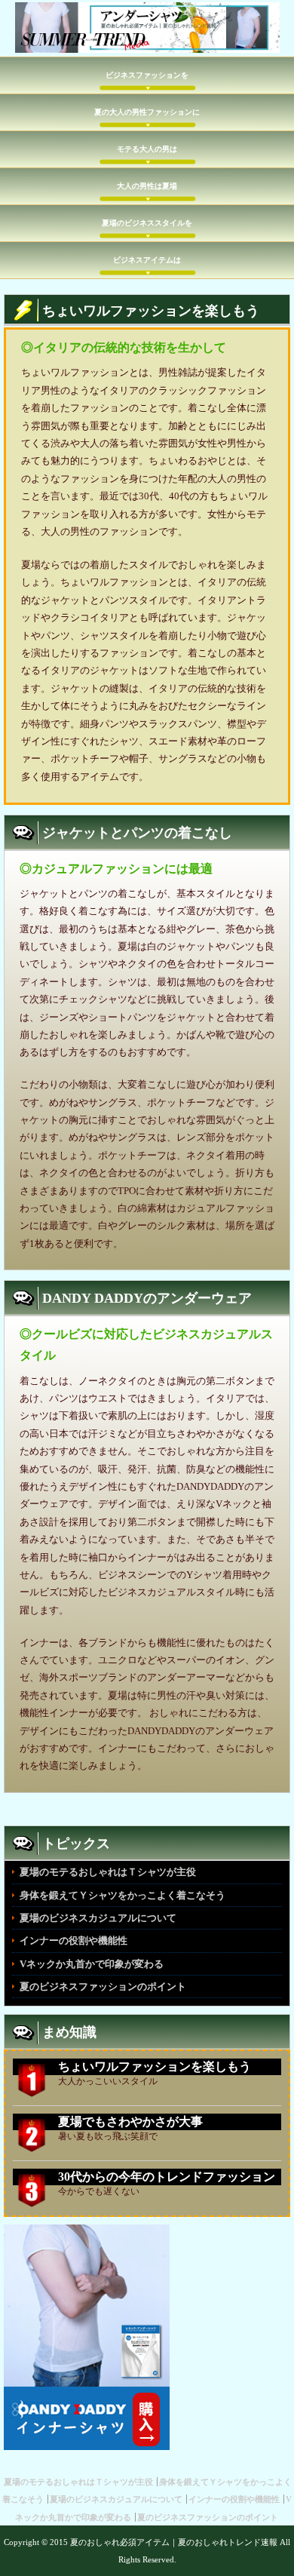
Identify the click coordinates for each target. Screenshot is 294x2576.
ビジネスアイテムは (147, 260)
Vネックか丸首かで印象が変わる (92, 1964)
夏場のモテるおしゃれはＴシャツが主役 (108, 1872)
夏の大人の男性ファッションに (147, 112)
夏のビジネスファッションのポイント (103, 1986)
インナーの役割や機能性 (73, 1940)
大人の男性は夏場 (147, 186)
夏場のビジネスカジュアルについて (98, 1918)
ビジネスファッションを (147, 75)
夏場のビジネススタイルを (147, 223)
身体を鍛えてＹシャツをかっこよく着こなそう (122, 1895)
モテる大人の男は (147, 149)
